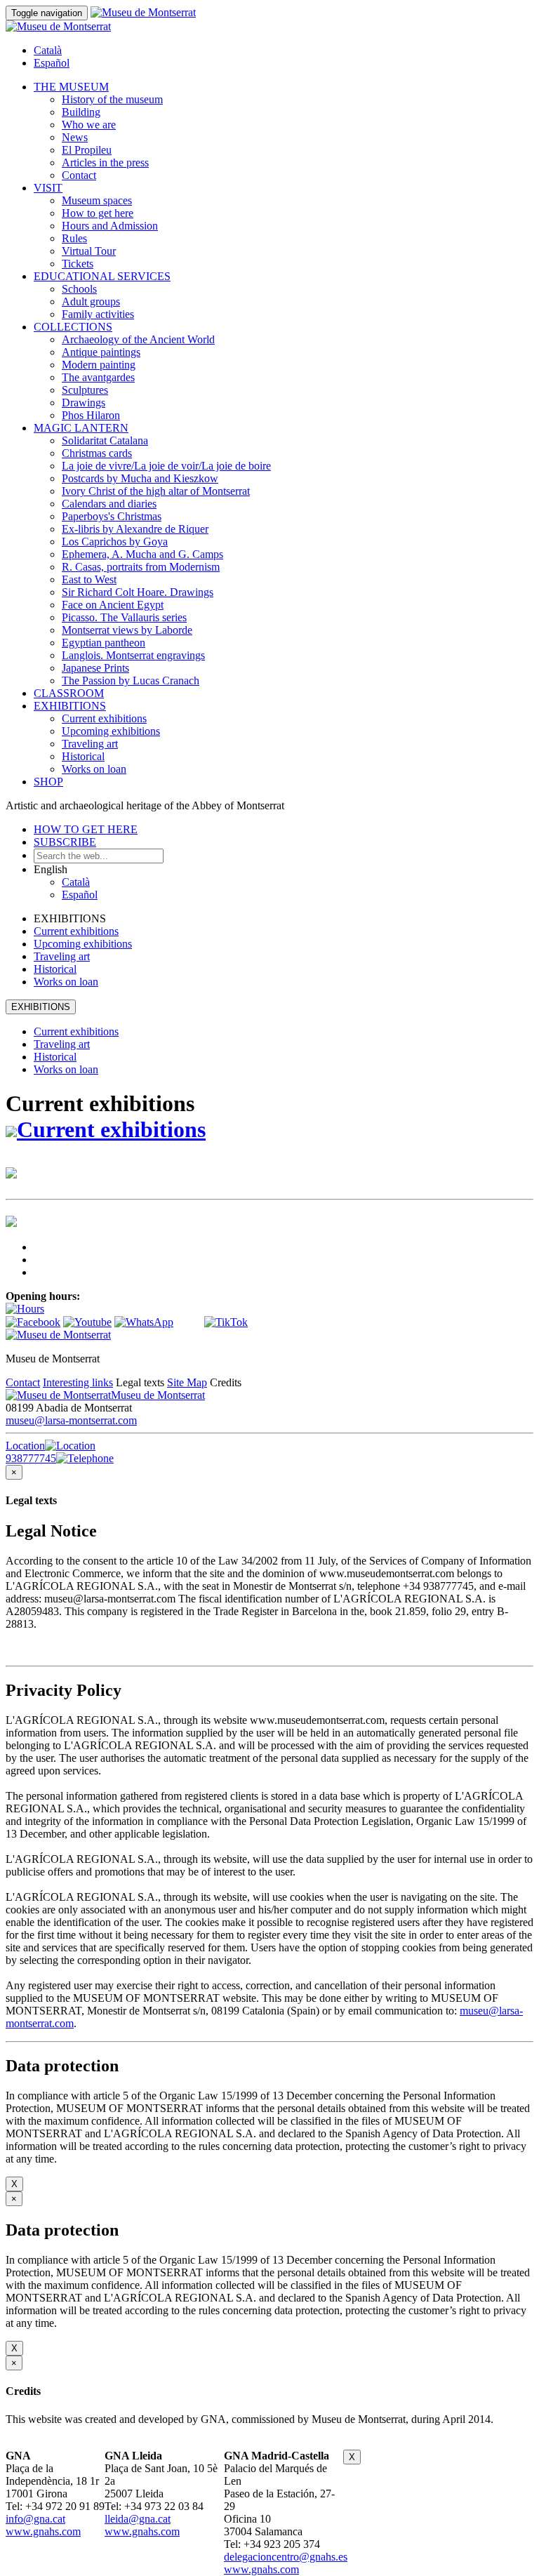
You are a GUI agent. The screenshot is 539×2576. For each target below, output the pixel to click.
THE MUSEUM (71, 87)
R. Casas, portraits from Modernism (141, 567)
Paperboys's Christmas (112, 516)
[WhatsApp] (144, 1322)
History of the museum (112, 99)
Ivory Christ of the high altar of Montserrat (156, 491)
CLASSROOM (69, 693)
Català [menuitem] (48, 50)
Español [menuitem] (52, 63)
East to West (89, 579)
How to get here (98, 213)
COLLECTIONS (73, 327)
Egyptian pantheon (104, 643)
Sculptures (85, 390)
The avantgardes (98, 377)
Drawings (84, 403)
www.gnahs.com (43, 2531)
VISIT (48, 188)
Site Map (187, 1382)
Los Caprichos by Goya (115, 542)
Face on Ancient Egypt (113, 605)
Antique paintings (101, 352)
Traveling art (90, 744)
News (75, 137)
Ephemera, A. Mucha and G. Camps (142, 554)
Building (81, 112)
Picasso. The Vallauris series (124, 617)
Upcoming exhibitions (111, 731)
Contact (79, 175)
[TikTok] (226, 1322)
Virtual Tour (89, 251)
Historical (83, 756)
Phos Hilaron (91, 415)
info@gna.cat (35, 2519)
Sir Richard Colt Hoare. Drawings (138, 592)
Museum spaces (97, 200)
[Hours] (25, 1309)
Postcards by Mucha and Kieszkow (140, 478)
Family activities (98, 314)
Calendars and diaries (109, 504)
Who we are (89, 125)
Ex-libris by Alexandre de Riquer (135, 529)
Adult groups (91, 301)
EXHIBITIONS (70, 706)
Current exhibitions (104, 718)
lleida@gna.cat (138, 2519)
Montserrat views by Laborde (127, 630)
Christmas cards (97, 453)
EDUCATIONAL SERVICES (102, 276)
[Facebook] (33, 1322)
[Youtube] (87, 1322)
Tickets (78, 264)
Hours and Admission (110, 226)
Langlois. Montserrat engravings (133, 655)
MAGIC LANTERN (81, 428)
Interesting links (78, 1382)
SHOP (48, 782)
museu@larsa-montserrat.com (71, 1420)
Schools (79, 289)
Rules (74, 238)
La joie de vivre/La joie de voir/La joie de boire (166, 466)
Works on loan (94, 769)
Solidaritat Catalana (105, 440)
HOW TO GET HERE (86, 829)
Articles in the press (105, 162)
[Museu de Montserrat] (58, 1335)
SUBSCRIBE (65, 842)
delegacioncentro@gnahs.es (286, 2557)
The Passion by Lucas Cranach (131, 680)
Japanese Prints (95, 668)
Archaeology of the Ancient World (138, 339)
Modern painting (99, 365)
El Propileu (87, 150)
